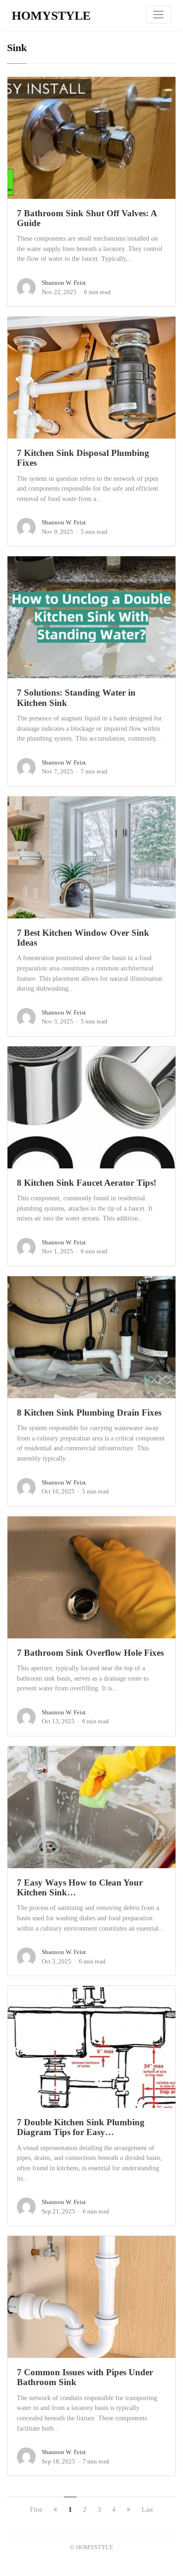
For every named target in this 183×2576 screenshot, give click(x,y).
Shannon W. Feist (64, 283)
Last (147, 2510)
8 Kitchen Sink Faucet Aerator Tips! (87, 1183)
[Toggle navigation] (159, 15)
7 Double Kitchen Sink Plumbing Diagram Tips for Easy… (81, 2127)
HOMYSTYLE (51, 16)
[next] (129, 2510)
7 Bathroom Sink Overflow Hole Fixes (90, 1653)
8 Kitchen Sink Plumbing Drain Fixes (89, 1413)
